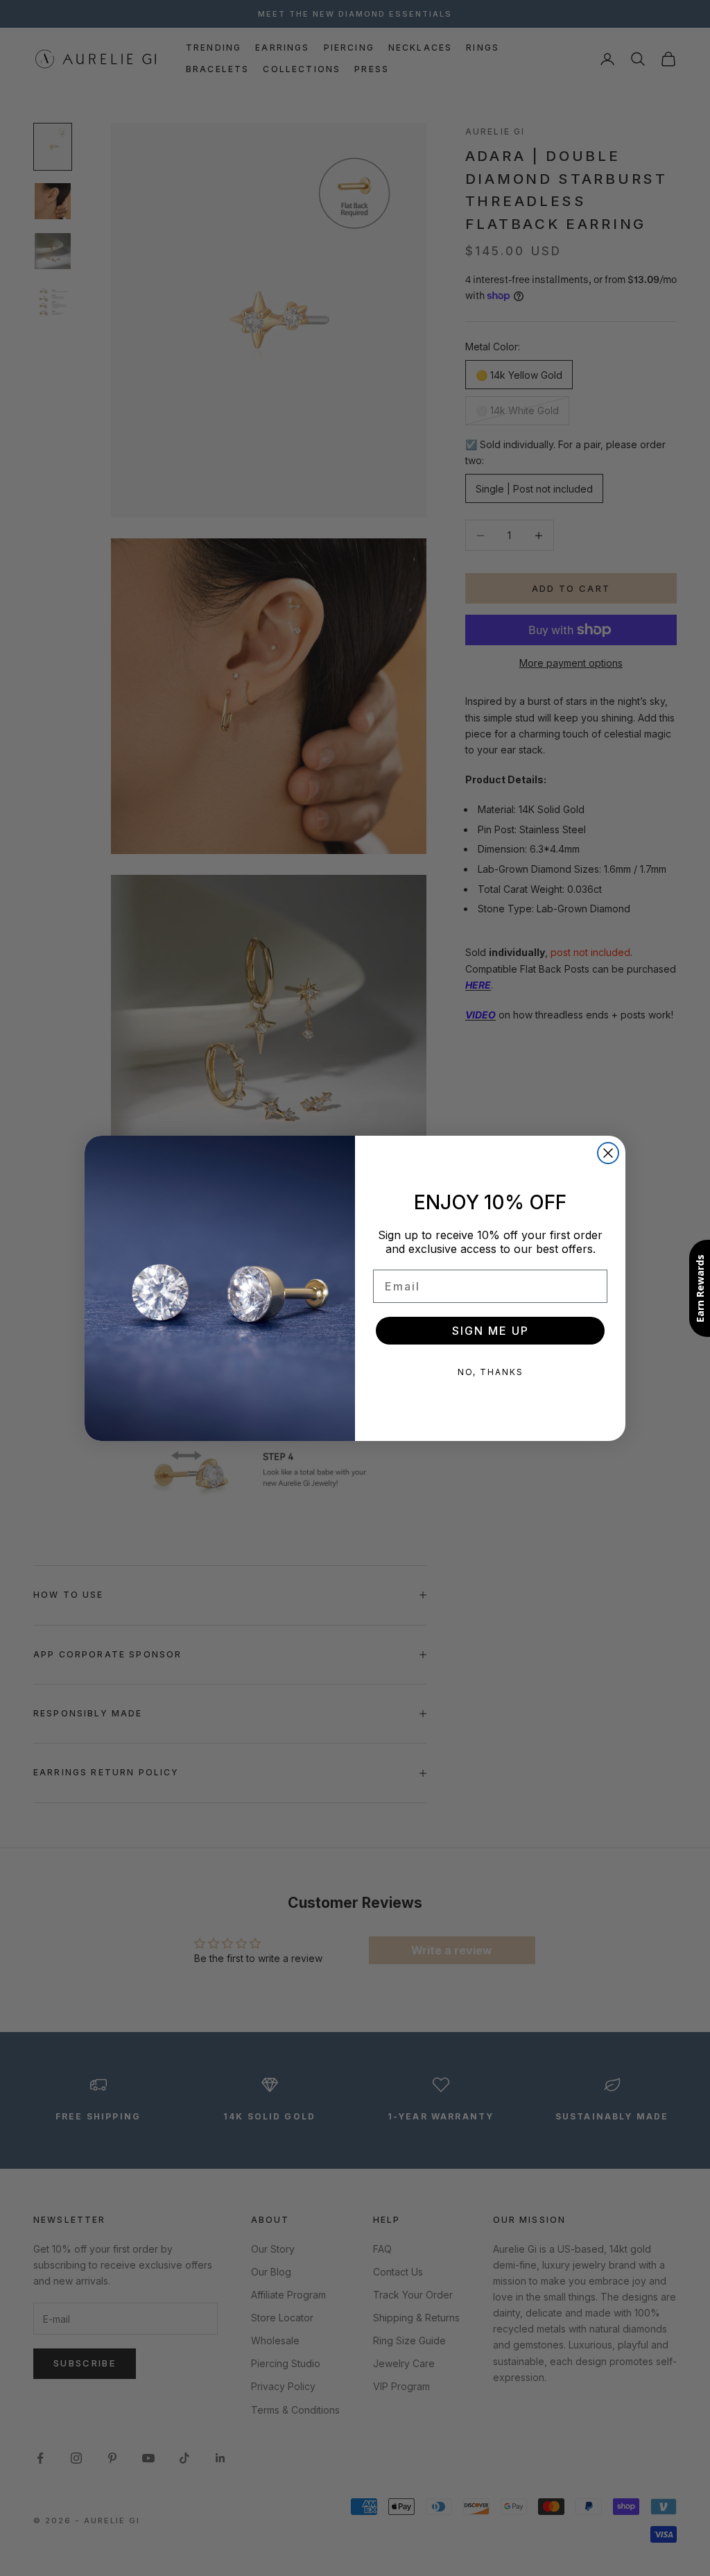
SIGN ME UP (491, 1331)
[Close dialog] (608, 1153)
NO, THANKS (491, 1372)
